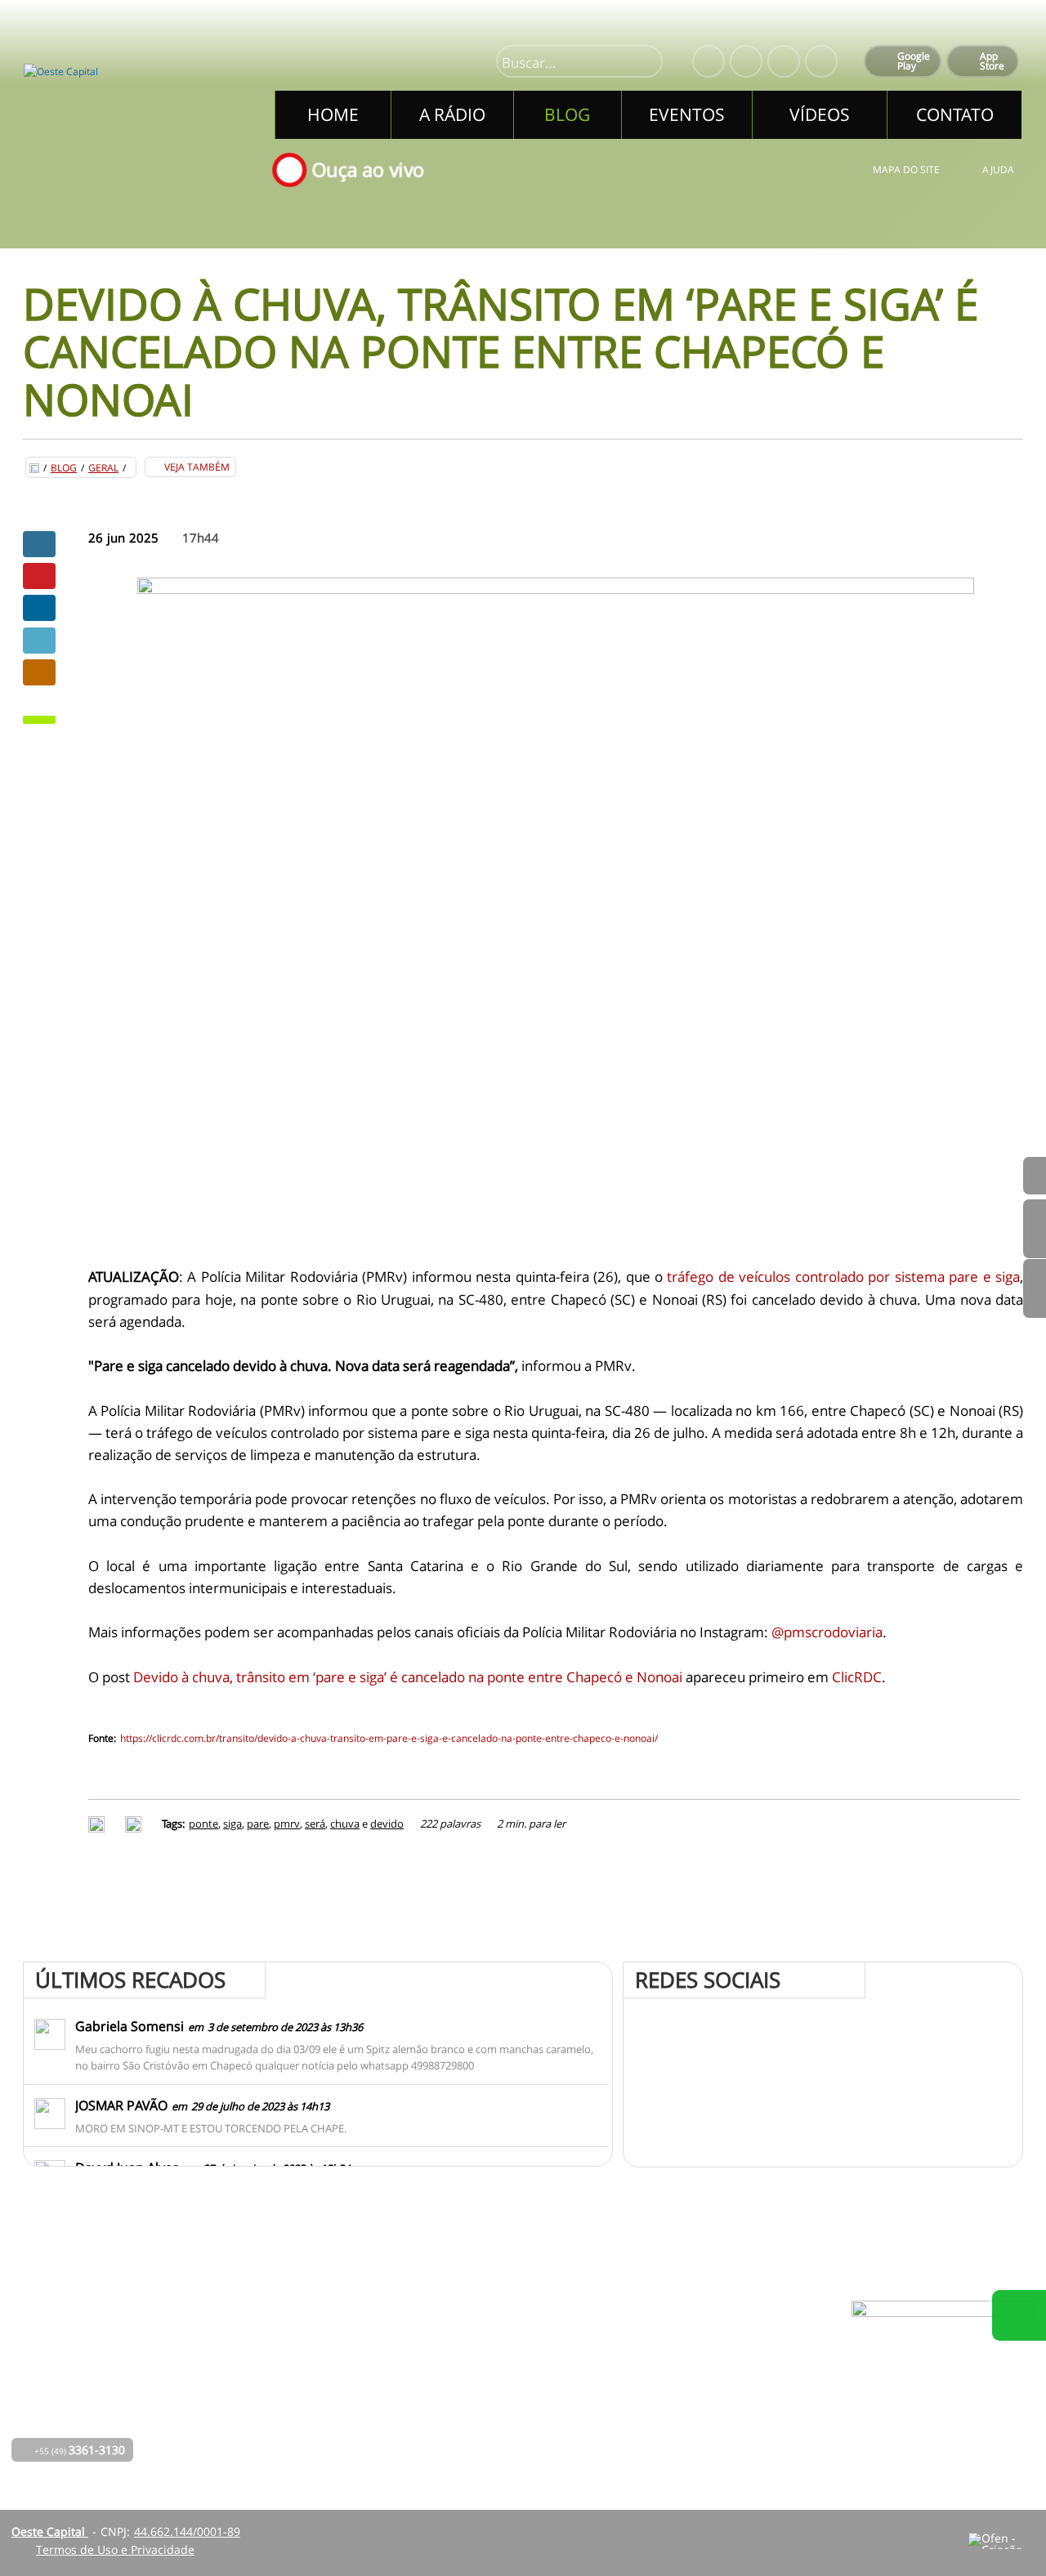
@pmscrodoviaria (827, 1632)
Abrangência (482, 2392)
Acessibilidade (49, 2466)
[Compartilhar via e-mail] (39, 672)
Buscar (643, 63)
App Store (992, 61)
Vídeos (337, 2438)
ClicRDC (857, 1677)
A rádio (338, 2369)
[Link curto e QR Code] (49, 2531)
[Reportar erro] (135, 1824)
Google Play (914, 61)
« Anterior (1035, 1288)
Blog (64, 468)
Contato (468, 2415)
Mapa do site (906, 170)
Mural (463, 2346)
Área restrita (659, 2392)
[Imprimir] (98, 1824)
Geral (103, 468)
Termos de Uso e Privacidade (115, 2549)
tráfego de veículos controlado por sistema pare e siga (843, 1277)
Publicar (39, 608)
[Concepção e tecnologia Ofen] (1001, 2541)
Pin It (39, 576)
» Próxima (1035, 1229)
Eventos (340, 2415)
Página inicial (355, 2346)
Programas (476, 2369)
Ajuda (998, 170)
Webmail (649, 2415)
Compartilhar (39, 544)
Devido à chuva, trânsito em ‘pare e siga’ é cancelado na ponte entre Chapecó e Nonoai (408, 1677)
